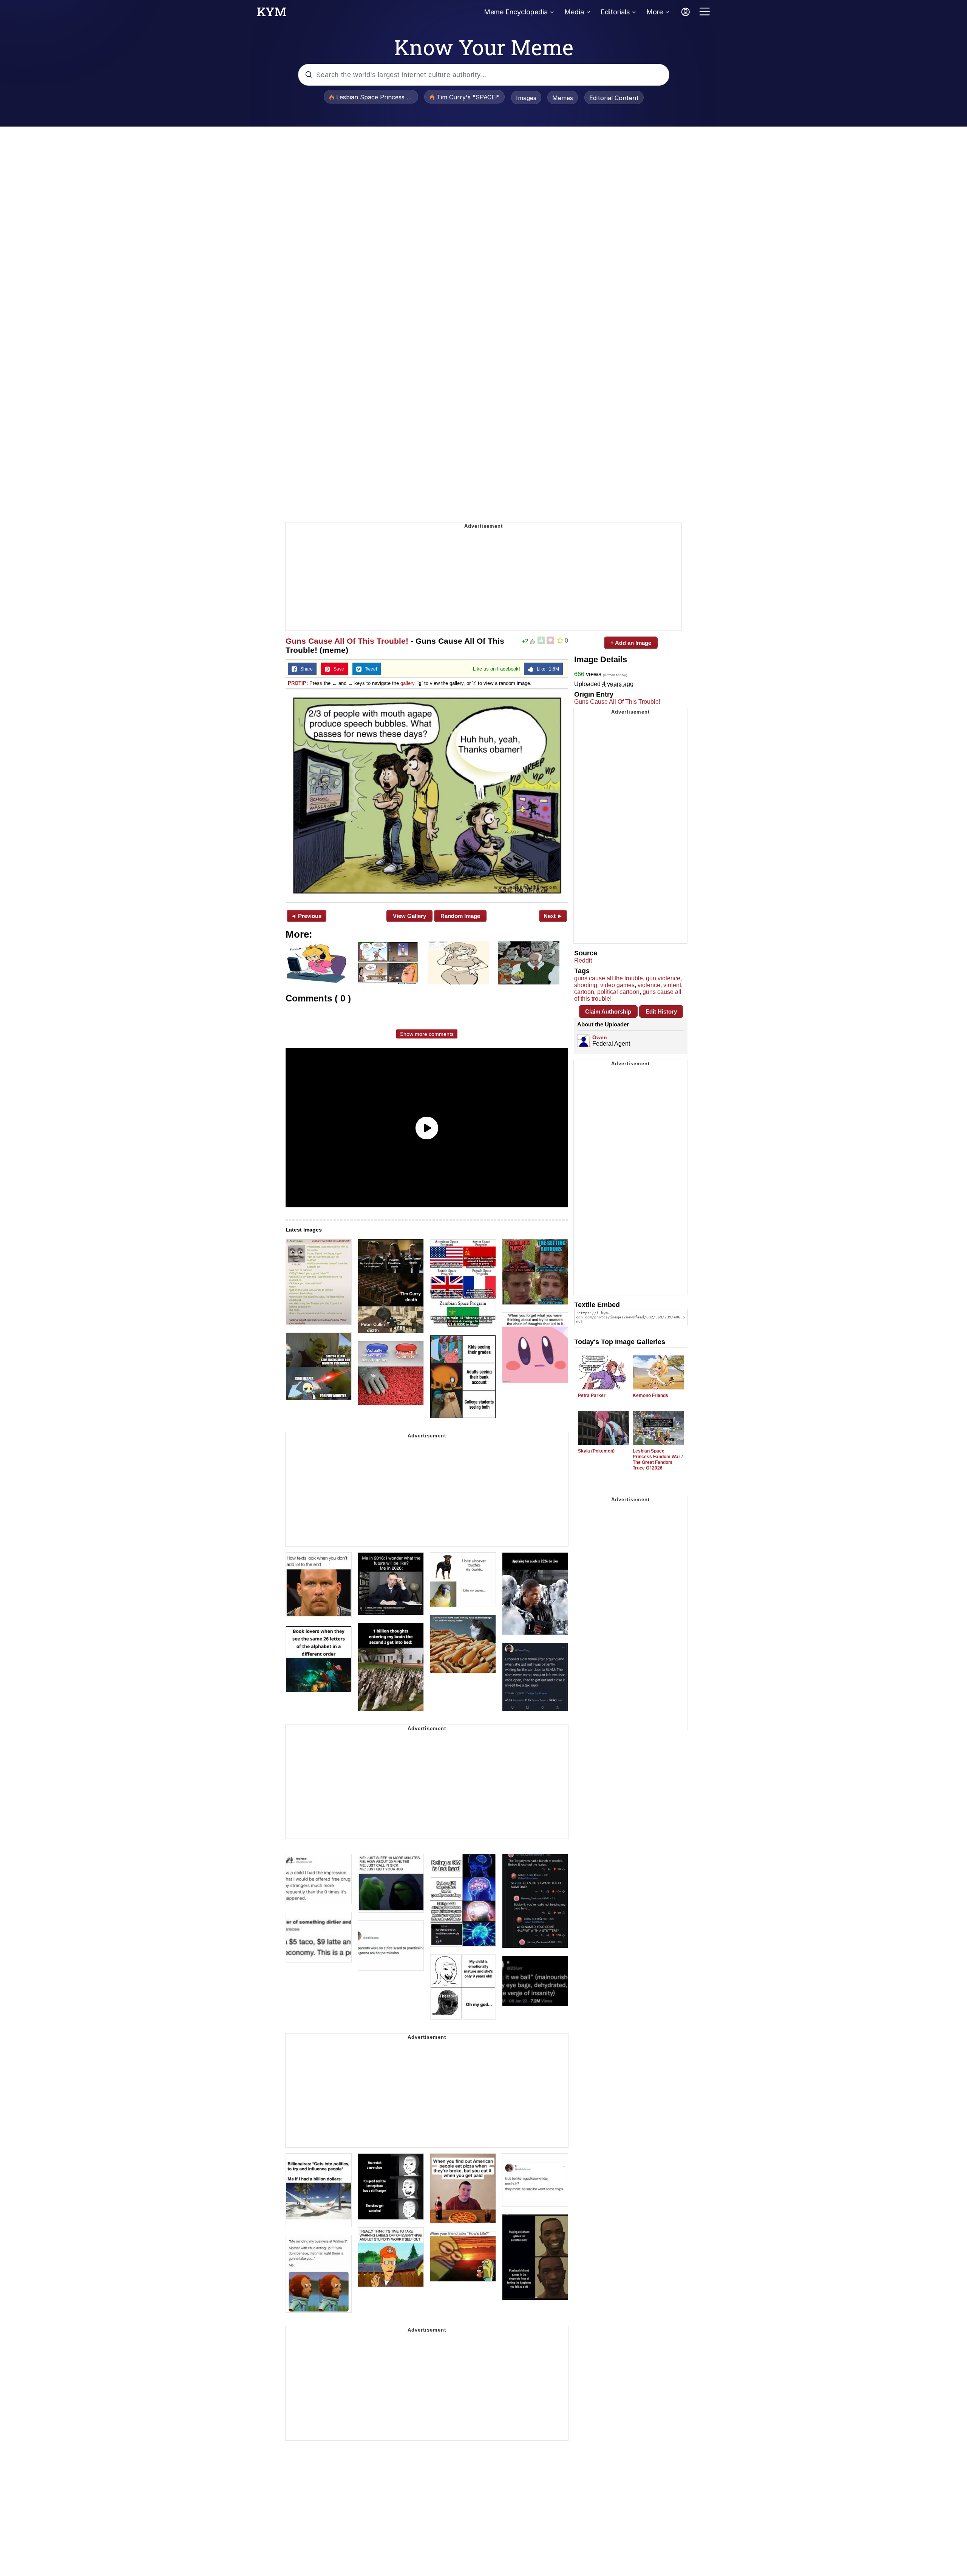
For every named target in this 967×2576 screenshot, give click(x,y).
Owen (600, 1037)
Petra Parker (592, 1395)
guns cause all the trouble (609, 978)
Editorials (615, 12)
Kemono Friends (650, 1395)
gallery (407, 683)
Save (337, 669)
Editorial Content (614, 98)
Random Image (460, 916)
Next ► (553, 916)
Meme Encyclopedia (516, 12)
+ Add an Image (631, 643)
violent (672, 985)
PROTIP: (298, 683)
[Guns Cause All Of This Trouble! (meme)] (427, 795)
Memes (563, 98)
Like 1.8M (546, 669)
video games (617, 985)
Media (574, 12)
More (655, 12)
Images (526, 98)
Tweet (369, 669)
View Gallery (409, 916)
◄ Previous (306, 916)
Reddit (583, 960)
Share (305, 669)
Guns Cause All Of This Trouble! (347, 641)
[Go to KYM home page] (272, 14)
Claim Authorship (608, 1011)
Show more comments (427, 1034)
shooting (586, 985)
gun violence (663, 978)
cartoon (584, 992)
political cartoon (618, 992)
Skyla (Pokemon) (596, 1451)
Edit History (661, 1011)
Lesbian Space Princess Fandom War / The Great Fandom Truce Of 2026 (658, 1460)
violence (649, 985)
